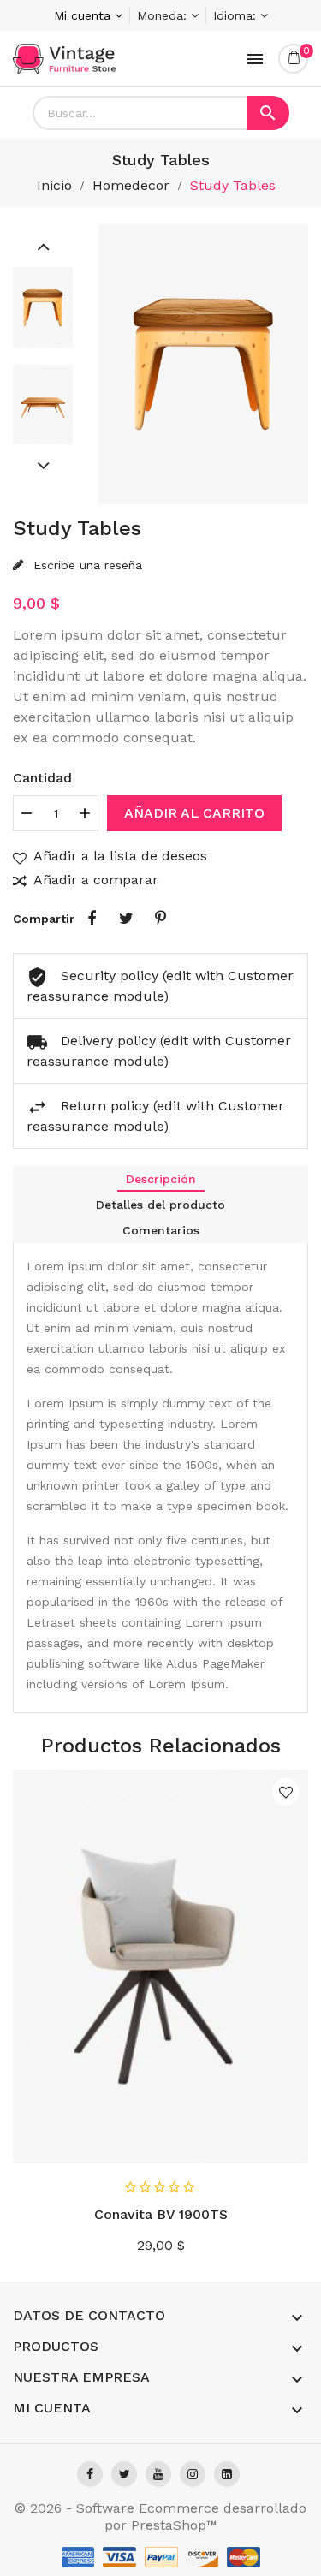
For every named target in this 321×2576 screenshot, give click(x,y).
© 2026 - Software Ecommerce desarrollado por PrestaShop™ (160, 2517)
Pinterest (160, 919)
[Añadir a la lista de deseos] (286, 1792)
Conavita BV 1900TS (161, 2214)
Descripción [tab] (161, 1179)
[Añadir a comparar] (289, 2145)
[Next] (43, 465)
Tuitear (126, 919)
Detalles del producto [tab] (160, 1205)
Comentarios (161, 1230)
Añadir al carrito (194, 813)
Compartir (92, 919)
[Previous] (43, 246)
